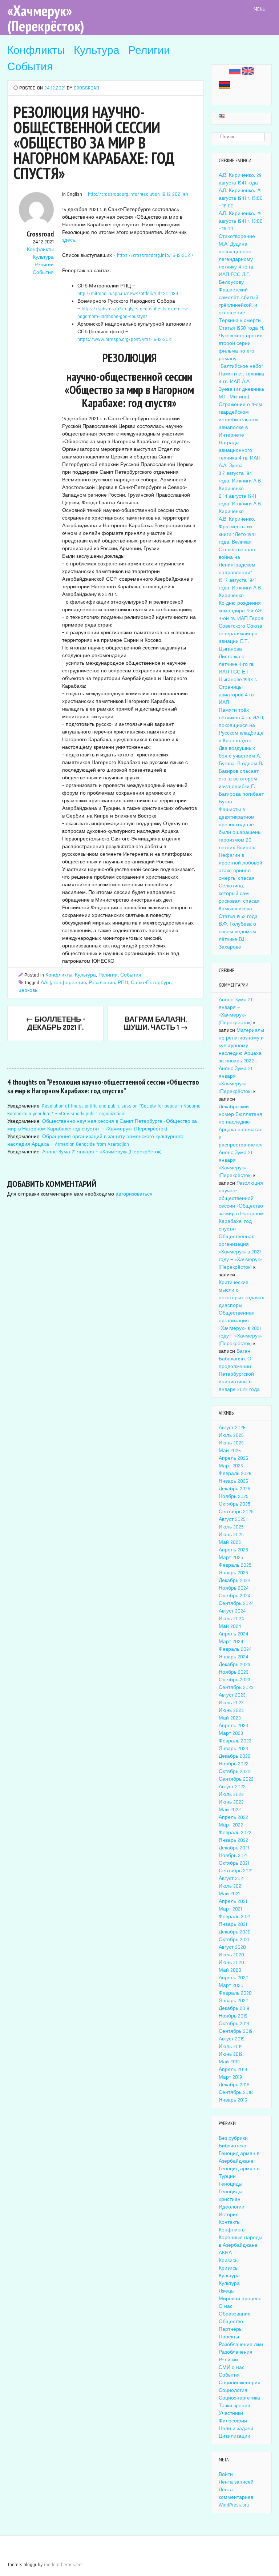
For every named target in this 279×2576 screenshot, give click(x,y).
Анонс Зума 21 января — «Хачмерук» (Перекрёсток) (102, 1152)
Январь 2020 (234, 2001)
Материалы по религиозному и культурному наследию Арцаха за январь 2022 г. (241, 1046)
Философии (233, 2421)
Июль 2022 (231, 1794)
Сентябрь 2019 (236, 2031)
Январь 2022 (233, 1840)
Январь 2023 (233, 1749)
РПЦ (123, 983)
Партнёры (231, 2329)
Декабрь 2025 (234, 1489)
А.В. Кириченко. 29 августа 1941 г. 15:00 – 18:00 (241, 198)
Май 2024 (230, 1626)
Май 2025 (230, 1542)
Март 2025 (231, 1558)
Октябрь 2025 (234, 1504)
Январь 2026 (233, 1481)
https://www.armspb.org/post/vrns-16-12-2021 (125, 339)
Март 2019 (230, 2077)
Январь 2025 (233, 1573)
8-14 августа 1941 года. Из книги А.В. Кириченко (240, 504)
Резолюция (102, 983)
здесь (69, 240)
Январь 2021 (233, 1924)
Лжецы (227, 2291)
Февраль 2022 (235, 1833)
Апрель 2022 (233, 1817)
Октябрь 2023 (234, 1680)
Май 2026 (230, 1451)
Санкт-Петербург (151, 983)
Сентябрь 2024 (236, 1603)
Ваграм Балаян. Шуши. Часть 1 (156, 1023)
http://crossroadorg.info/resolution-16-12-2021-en (138, 194)
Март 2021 (230, 1909)
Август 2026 (232, 1428)
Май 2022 (230, 1810)
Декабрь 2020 (235, 1932)
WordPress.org (234, 2505)
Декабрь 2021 (234, 1848)
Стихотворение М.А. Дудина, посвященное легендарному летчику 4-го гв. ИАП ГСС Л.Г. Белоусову (237, 259)
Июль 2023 (231, 1703)
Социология (233, 2390)
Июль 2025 (231, 1527)
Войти (226, 2474)
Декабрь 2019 (234, 2008)
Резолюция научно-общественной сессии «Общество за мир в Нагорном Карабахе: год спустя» (241, 1206)
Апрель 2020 (234, 1978)
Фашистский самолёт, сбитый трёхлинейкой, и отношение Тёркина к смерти (240, 305)
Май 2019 (229, 2062)
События (30, 67)
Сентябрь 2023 (236, 1687)
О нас (226, 2306)
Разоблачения (236, 2352)
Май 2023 (230, 1718)
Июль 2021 (231, 1886)
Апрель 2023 (233, 1726)
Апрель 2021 (233, 1901)
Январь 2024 (234, 1657)
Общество (231, 2322)
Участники (231, 2413)
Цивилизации (234, 2436)
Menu (260, 9)
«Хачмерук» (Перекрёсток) (46, 18)
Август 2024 (232, 1611)
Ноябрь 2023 (234, 1672)
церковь (28, 990)
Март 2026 (231, 1466)
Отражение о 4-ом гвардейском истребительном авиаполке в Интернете (240, 420)
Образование (235, 2314)
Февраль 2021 (234, 1917)
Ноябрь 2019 (233, 2016)
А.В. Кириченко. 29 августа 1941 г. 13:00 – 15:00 (241, 221)
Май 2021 (229, 1894)
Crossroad (86, 88)
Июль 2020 (231, 1955)
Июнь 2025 (231, 1535)
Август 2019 (232, 2039)
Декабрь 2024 (235, 1581)
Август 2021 (232, 1879)
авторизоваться (134, 1194)
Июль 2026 (231, 1435)
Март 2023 (231, 1733)
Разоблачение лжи (241, 2345)
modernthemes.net (63, 2565)
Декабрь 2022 (234, 1756)
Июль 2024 (231, 1619)
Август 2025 (232, 1519)
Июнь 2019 (231, 2054)
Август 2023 (232, 1695)
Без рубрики (233, 2138)
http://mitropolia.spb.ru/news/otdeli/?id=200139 (128, 294)
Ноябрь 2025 (234, 1496)
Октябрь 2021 (234, 1863)
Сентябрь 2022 (236, 1779)
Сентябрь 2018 (236, 2092)
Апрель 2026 (233, 1458)
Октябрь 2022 (234, 1772)
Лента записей (236, 2482)
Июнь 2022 (231, 1802)
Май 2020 (230, 1970)
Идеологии (232, 2207)
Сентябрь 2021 (236, 1871)
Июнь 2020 (231, 1963)
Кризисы (229, 2261)
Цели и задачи (236, 2429)
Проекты (229, 2337)
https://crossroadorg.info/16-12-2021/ (155, 255)
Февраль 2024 (235, 1649)
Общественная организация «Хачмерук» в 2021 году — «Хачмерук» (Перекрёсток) (240, 1252)
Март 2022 (231, 1825)
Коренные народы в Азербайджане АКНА (240, 2245)
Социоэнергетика (239, 2398)
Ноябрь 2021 (233, 1856)
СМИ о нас (232, 2368)
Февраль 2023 (235, 1741)
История (229, 2215)
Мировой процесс (240, 2299)
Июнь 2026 (231, 1443)
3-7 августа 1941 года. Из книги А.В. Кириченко (240, 481)
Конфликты (36, 51)
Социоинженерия (240, 2383)
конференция (70, 983)
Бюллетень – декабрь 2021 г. (56, 1023)
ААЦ (46, 983)
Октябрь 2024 (235, 1596)
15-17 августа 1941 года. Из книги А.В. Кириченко (240, 588)
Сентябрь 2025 (236, 1512)
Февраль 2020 (235, 1993)
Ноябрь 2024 (234, 1588)
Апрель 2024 (234, 1634)
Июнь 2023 (231, 1710)
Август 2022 (232, 1787)
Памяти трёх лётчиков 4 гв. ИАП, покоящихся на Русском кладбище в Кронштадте (241, 726)
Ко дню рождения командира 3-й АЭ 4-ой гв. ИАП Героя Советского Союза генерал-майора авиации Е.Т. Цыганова (241, 626)
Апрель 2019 (233, 2070)
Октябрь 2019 (234, 2024)
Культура (97, 51)
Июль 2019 (231, 2047)
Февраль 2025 (235, 1565)
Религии (149, 51)
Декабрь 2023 (234, 1665)
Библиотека (232, 2146)
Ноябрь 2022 (234, 1764)
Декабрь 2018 (234, 2085)
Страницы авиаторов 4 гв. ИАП (237, 695)
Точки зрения (234, 2406)
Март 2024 (231, 1642)
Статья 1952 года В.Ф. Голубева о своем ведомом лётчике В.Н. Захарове (238, 932)
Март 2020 (231, 1985)
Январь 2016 (233, 2100)
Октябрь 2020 (235, 1940)
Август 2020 (232, 1947)
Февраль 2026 (235, 1474)
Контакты (230, 2222)
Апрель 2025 (233, 1550)
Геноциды (231, 2184)
